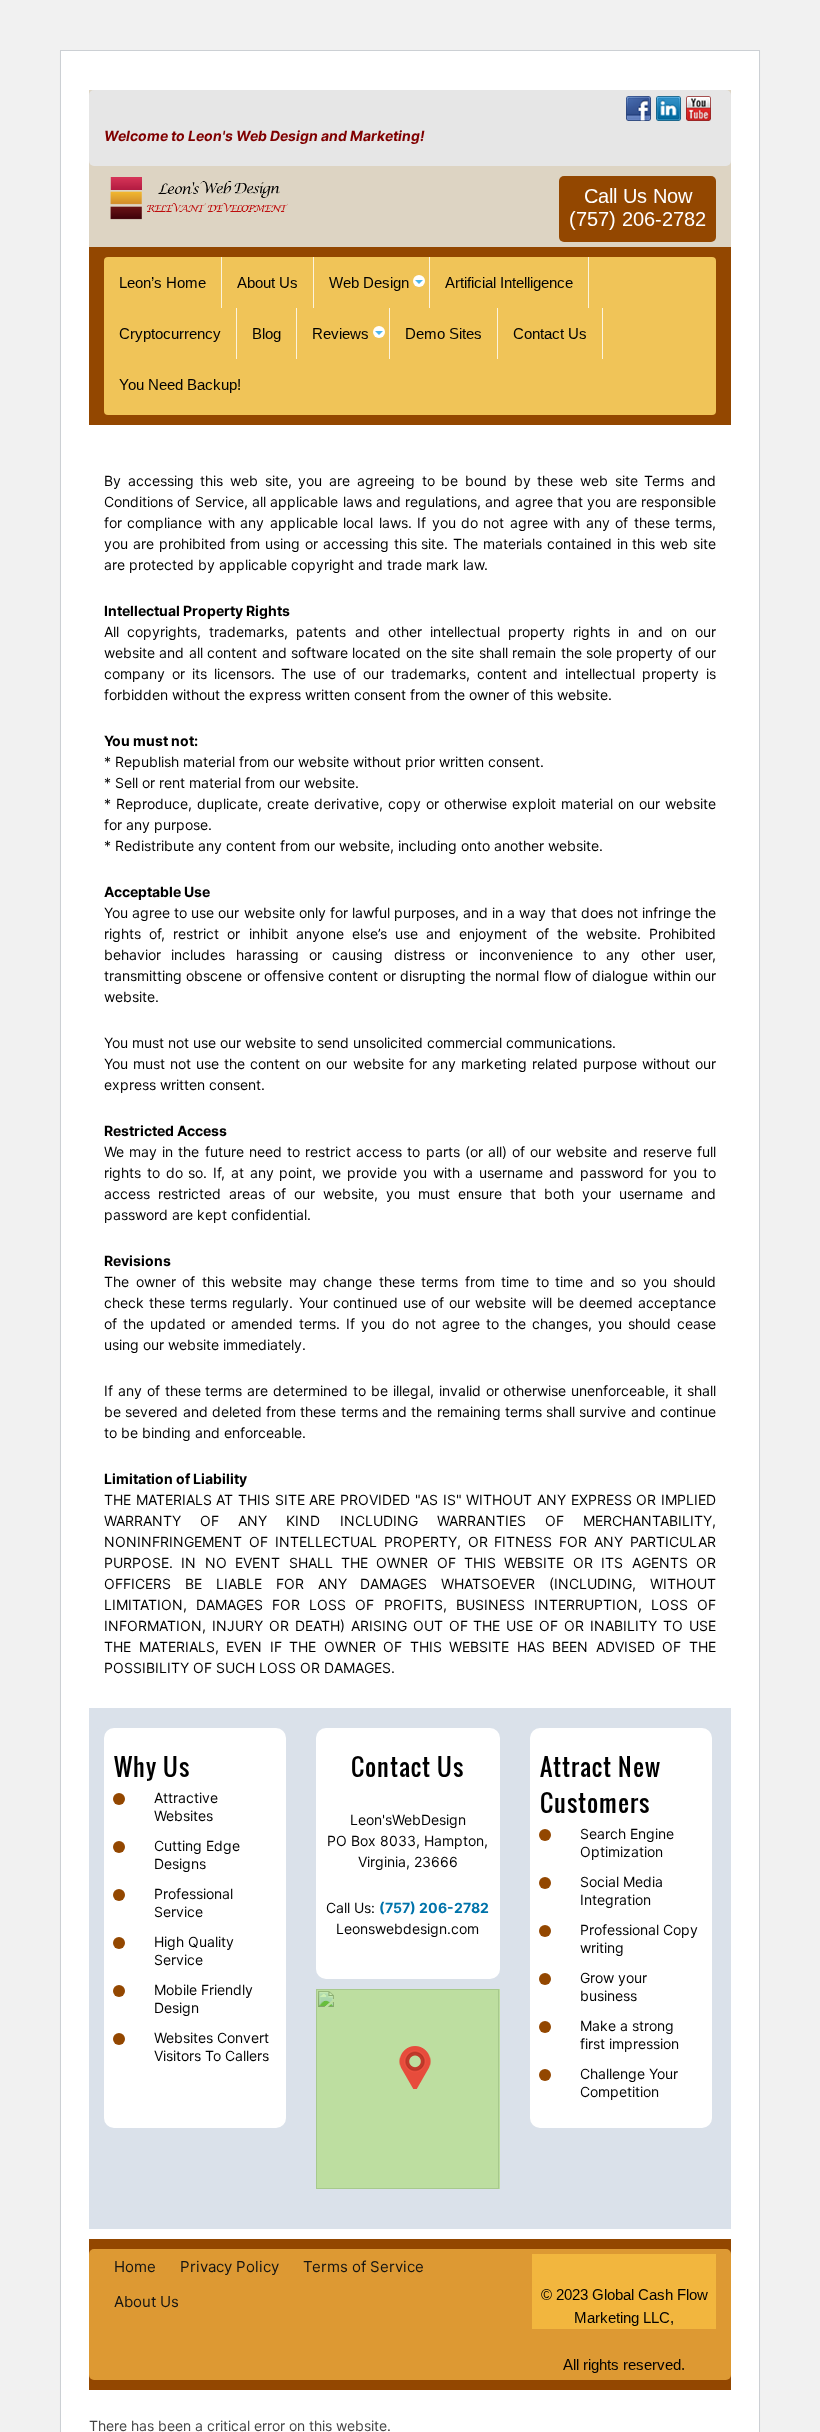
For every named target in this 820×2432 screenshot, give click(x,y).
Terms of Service (363, 2266)
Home (135, 2266)
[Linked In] (668, 108)
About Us (146, 2301)
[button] (415, 2067)
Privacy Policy (229, 2266)
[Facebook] (638, 108)
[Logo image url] (196, 196)
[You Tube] (698, 108)
